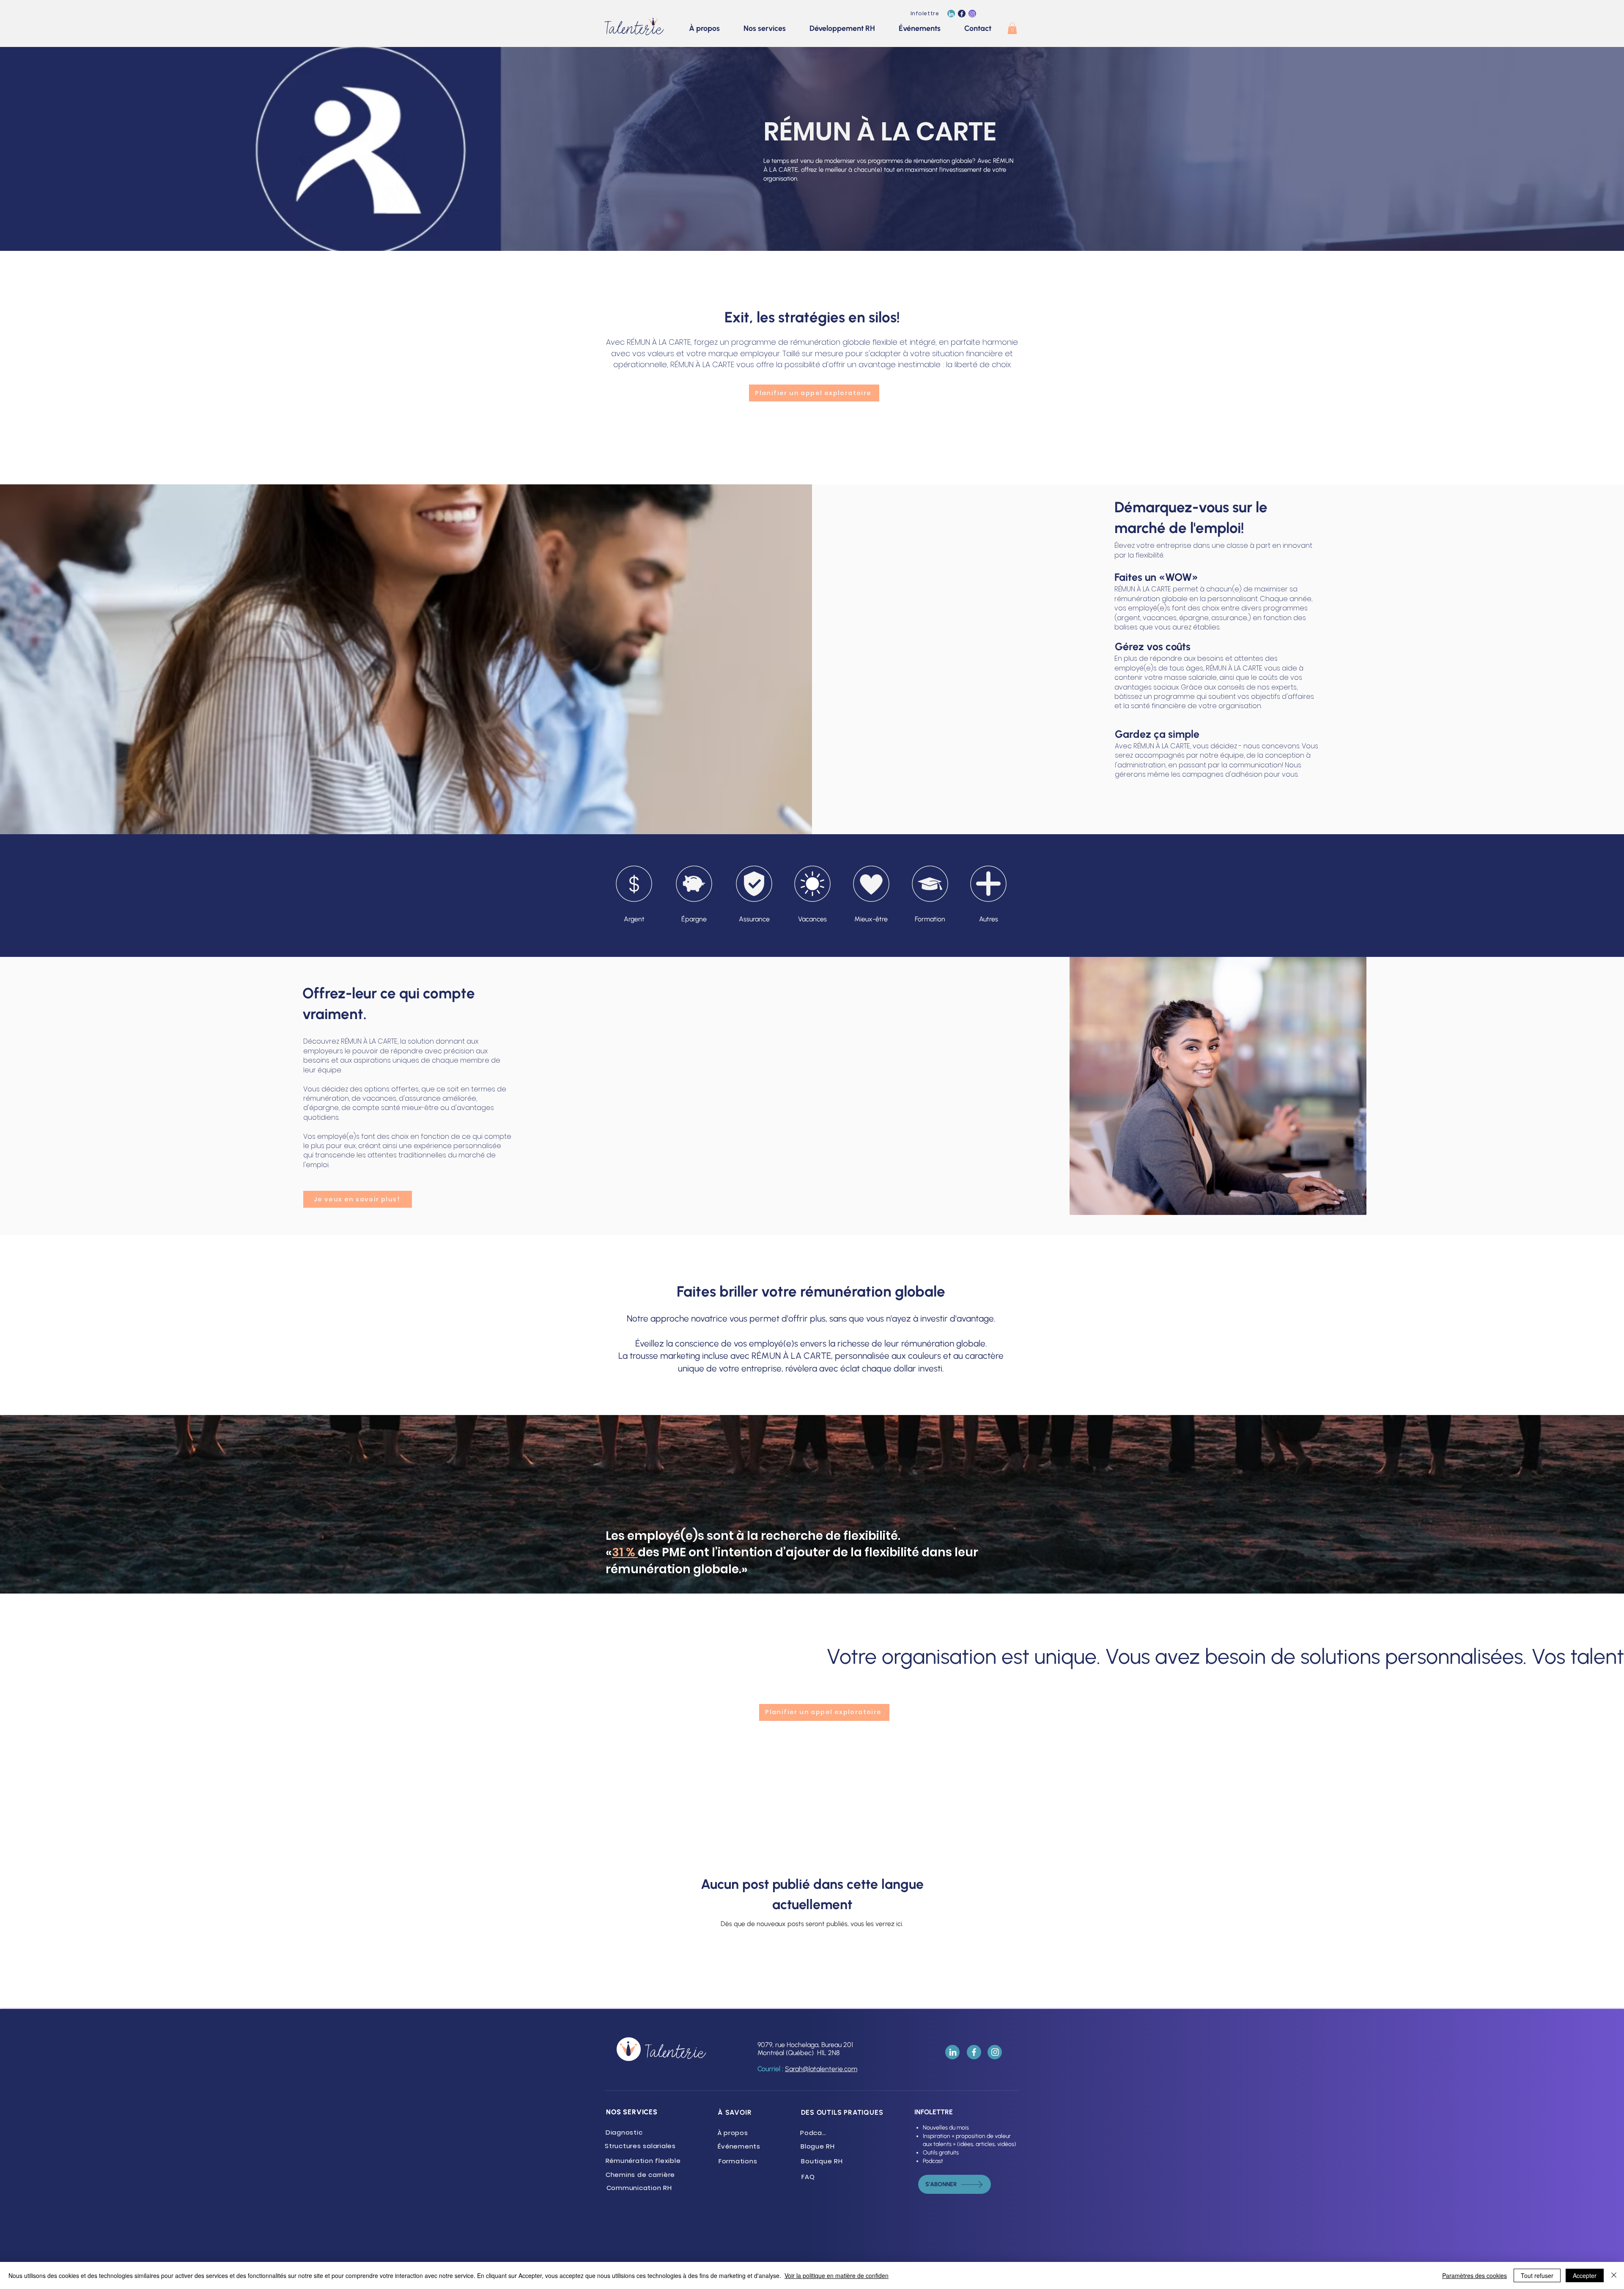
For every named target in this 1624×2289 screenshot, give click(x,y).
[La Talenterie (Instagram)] (972, 14)
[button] (1012, 28)
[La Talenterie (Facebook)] (962, 14)
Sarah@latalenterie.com (821, 2069)
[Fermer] (1614, 2275)
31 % (625, 1552)
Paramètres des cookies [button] (1474, 2275)
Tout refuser (1537, 2275)
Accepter (1585, 2275)
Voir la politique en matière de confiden (837, 2275)
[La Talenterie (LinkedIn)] (951, 14)
